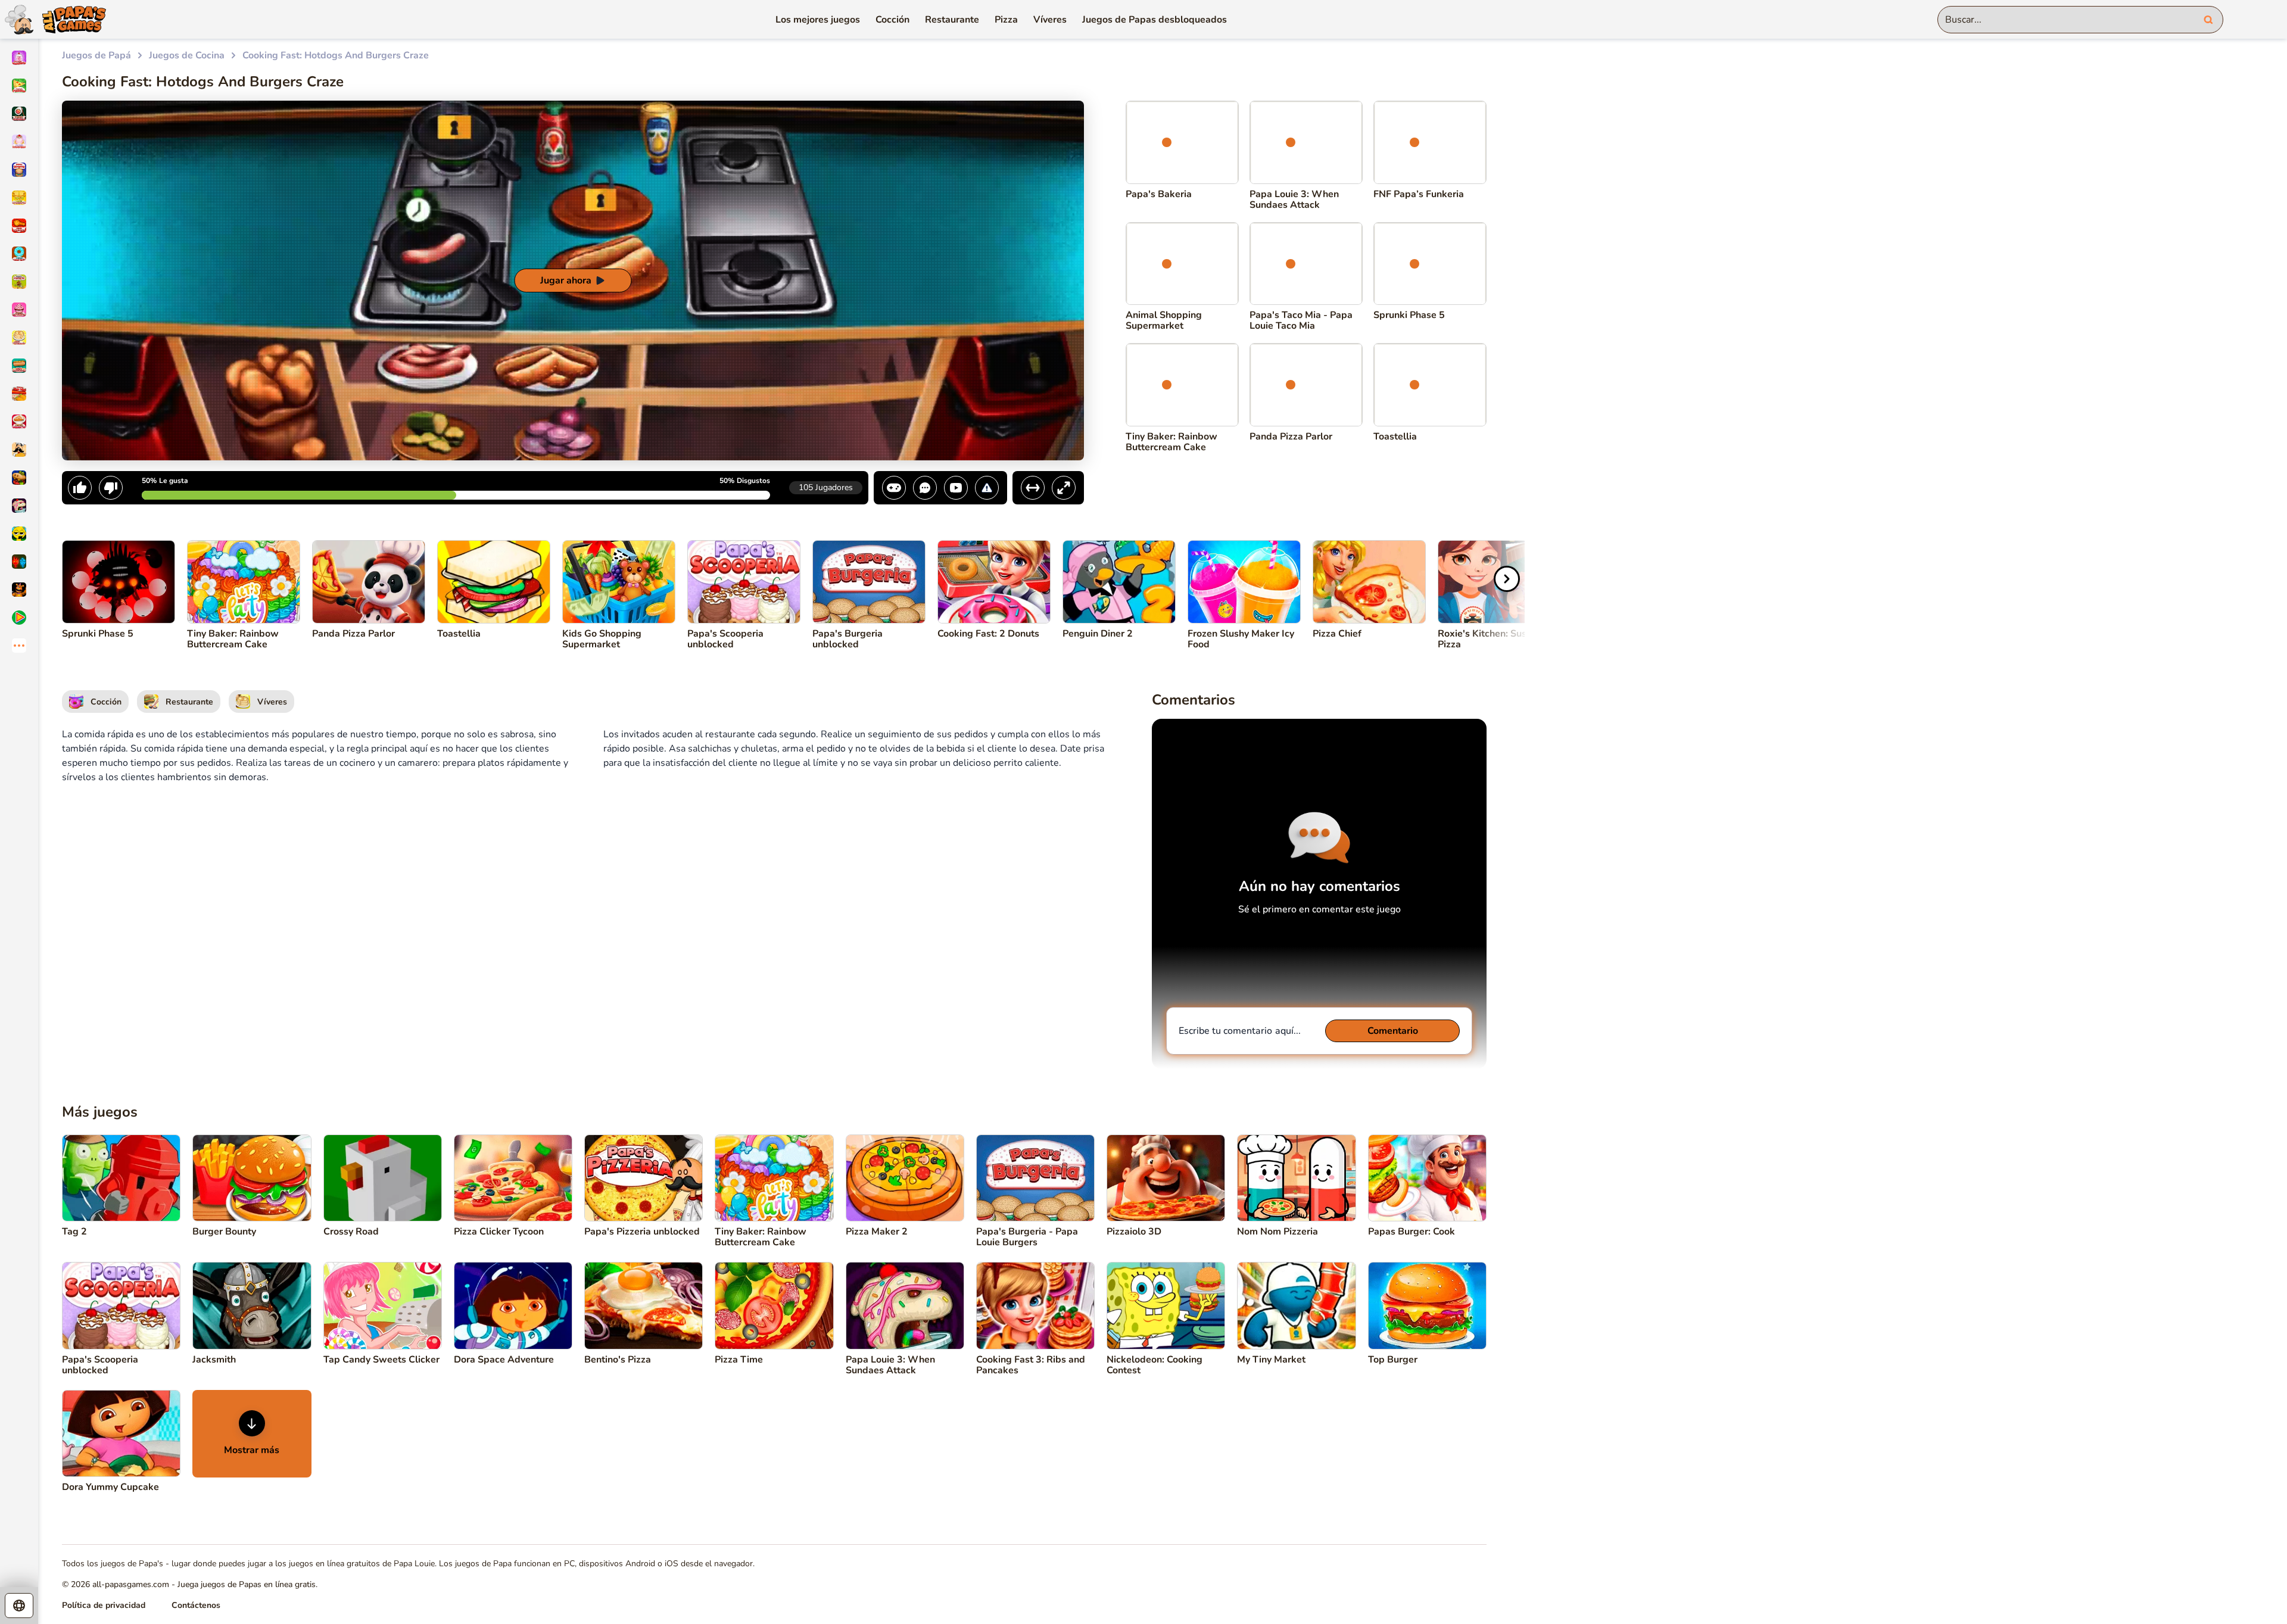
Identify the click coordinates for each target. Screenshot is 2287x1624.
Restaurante (952, 20)
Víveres (1050, 20)
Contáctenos (196, 1605)
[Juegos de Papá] (53, 19)
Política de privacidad (104, 1605)
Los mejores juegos (818, 20)
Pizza (1006, 20)
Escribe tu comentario (1240, 1031)
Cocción (892, 20)
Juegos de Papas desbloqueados (1155, 20)
